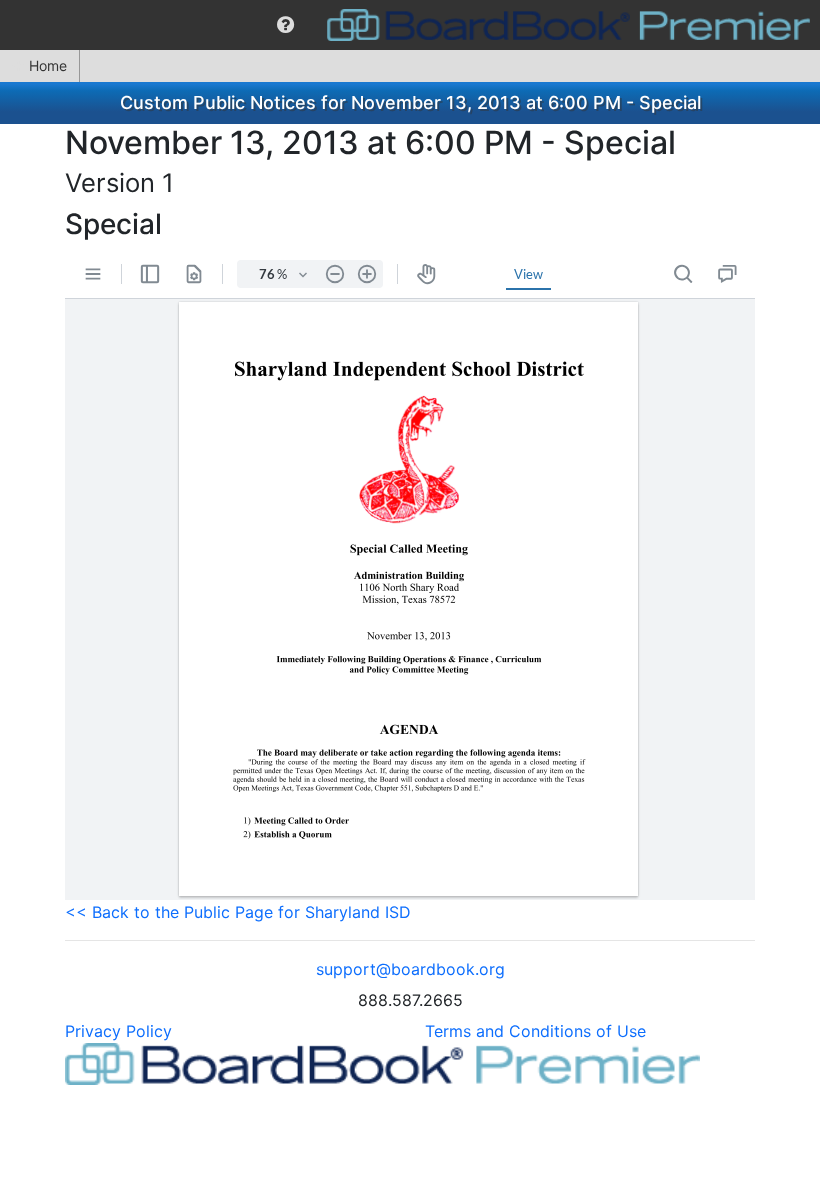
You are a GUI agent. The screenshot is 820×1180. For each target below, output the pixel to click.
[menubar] (410, 25)
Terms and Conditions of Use (535, 1031)
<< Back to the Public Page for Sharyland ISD (238, 912)
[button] (285, 25)
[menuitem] (285, 25)
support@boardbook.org (410, 969)
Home (48, 65)
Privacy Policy (118, 1031)
